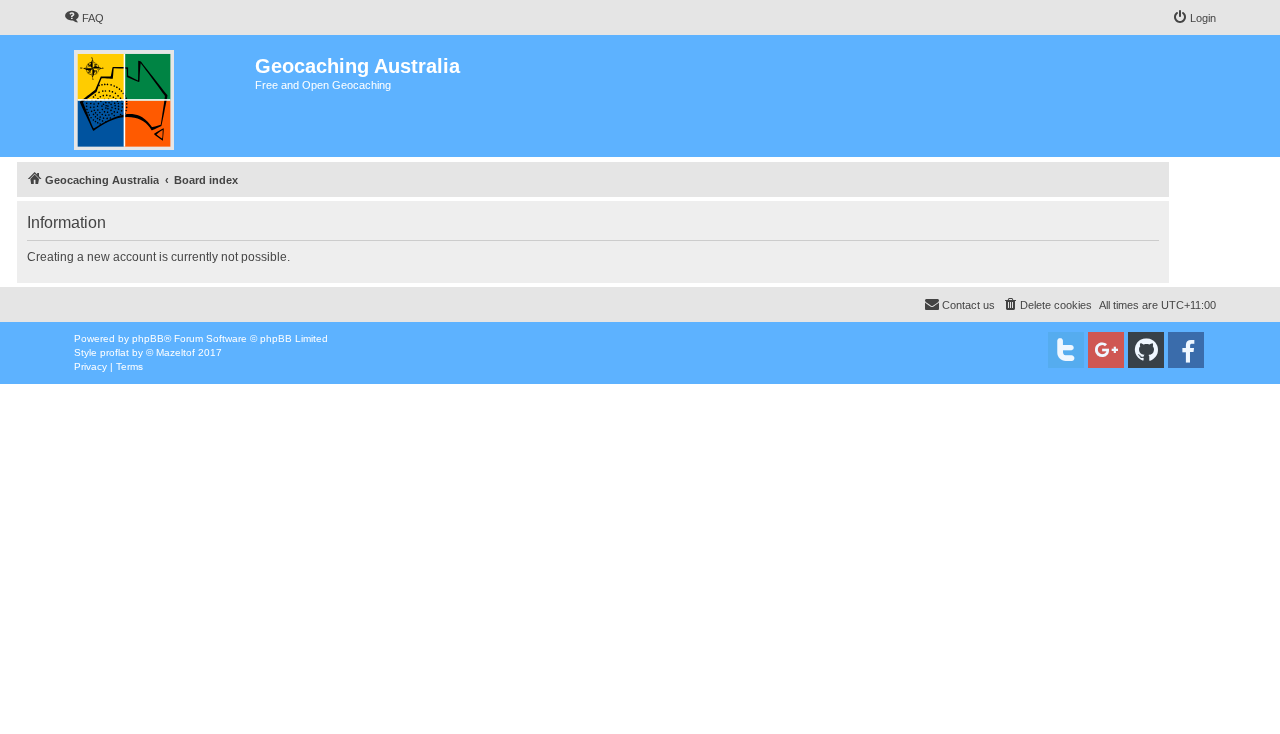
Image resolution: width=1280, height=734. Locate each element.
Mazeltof (175, 352)
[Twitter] (1066, 350)
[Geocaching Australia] (159, 96)
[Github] (1146, 350)
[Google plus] (1106, 350)
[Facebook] (1186, 350)
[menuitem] (84, 18)
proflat (114, 352)
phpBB (148, 338)
